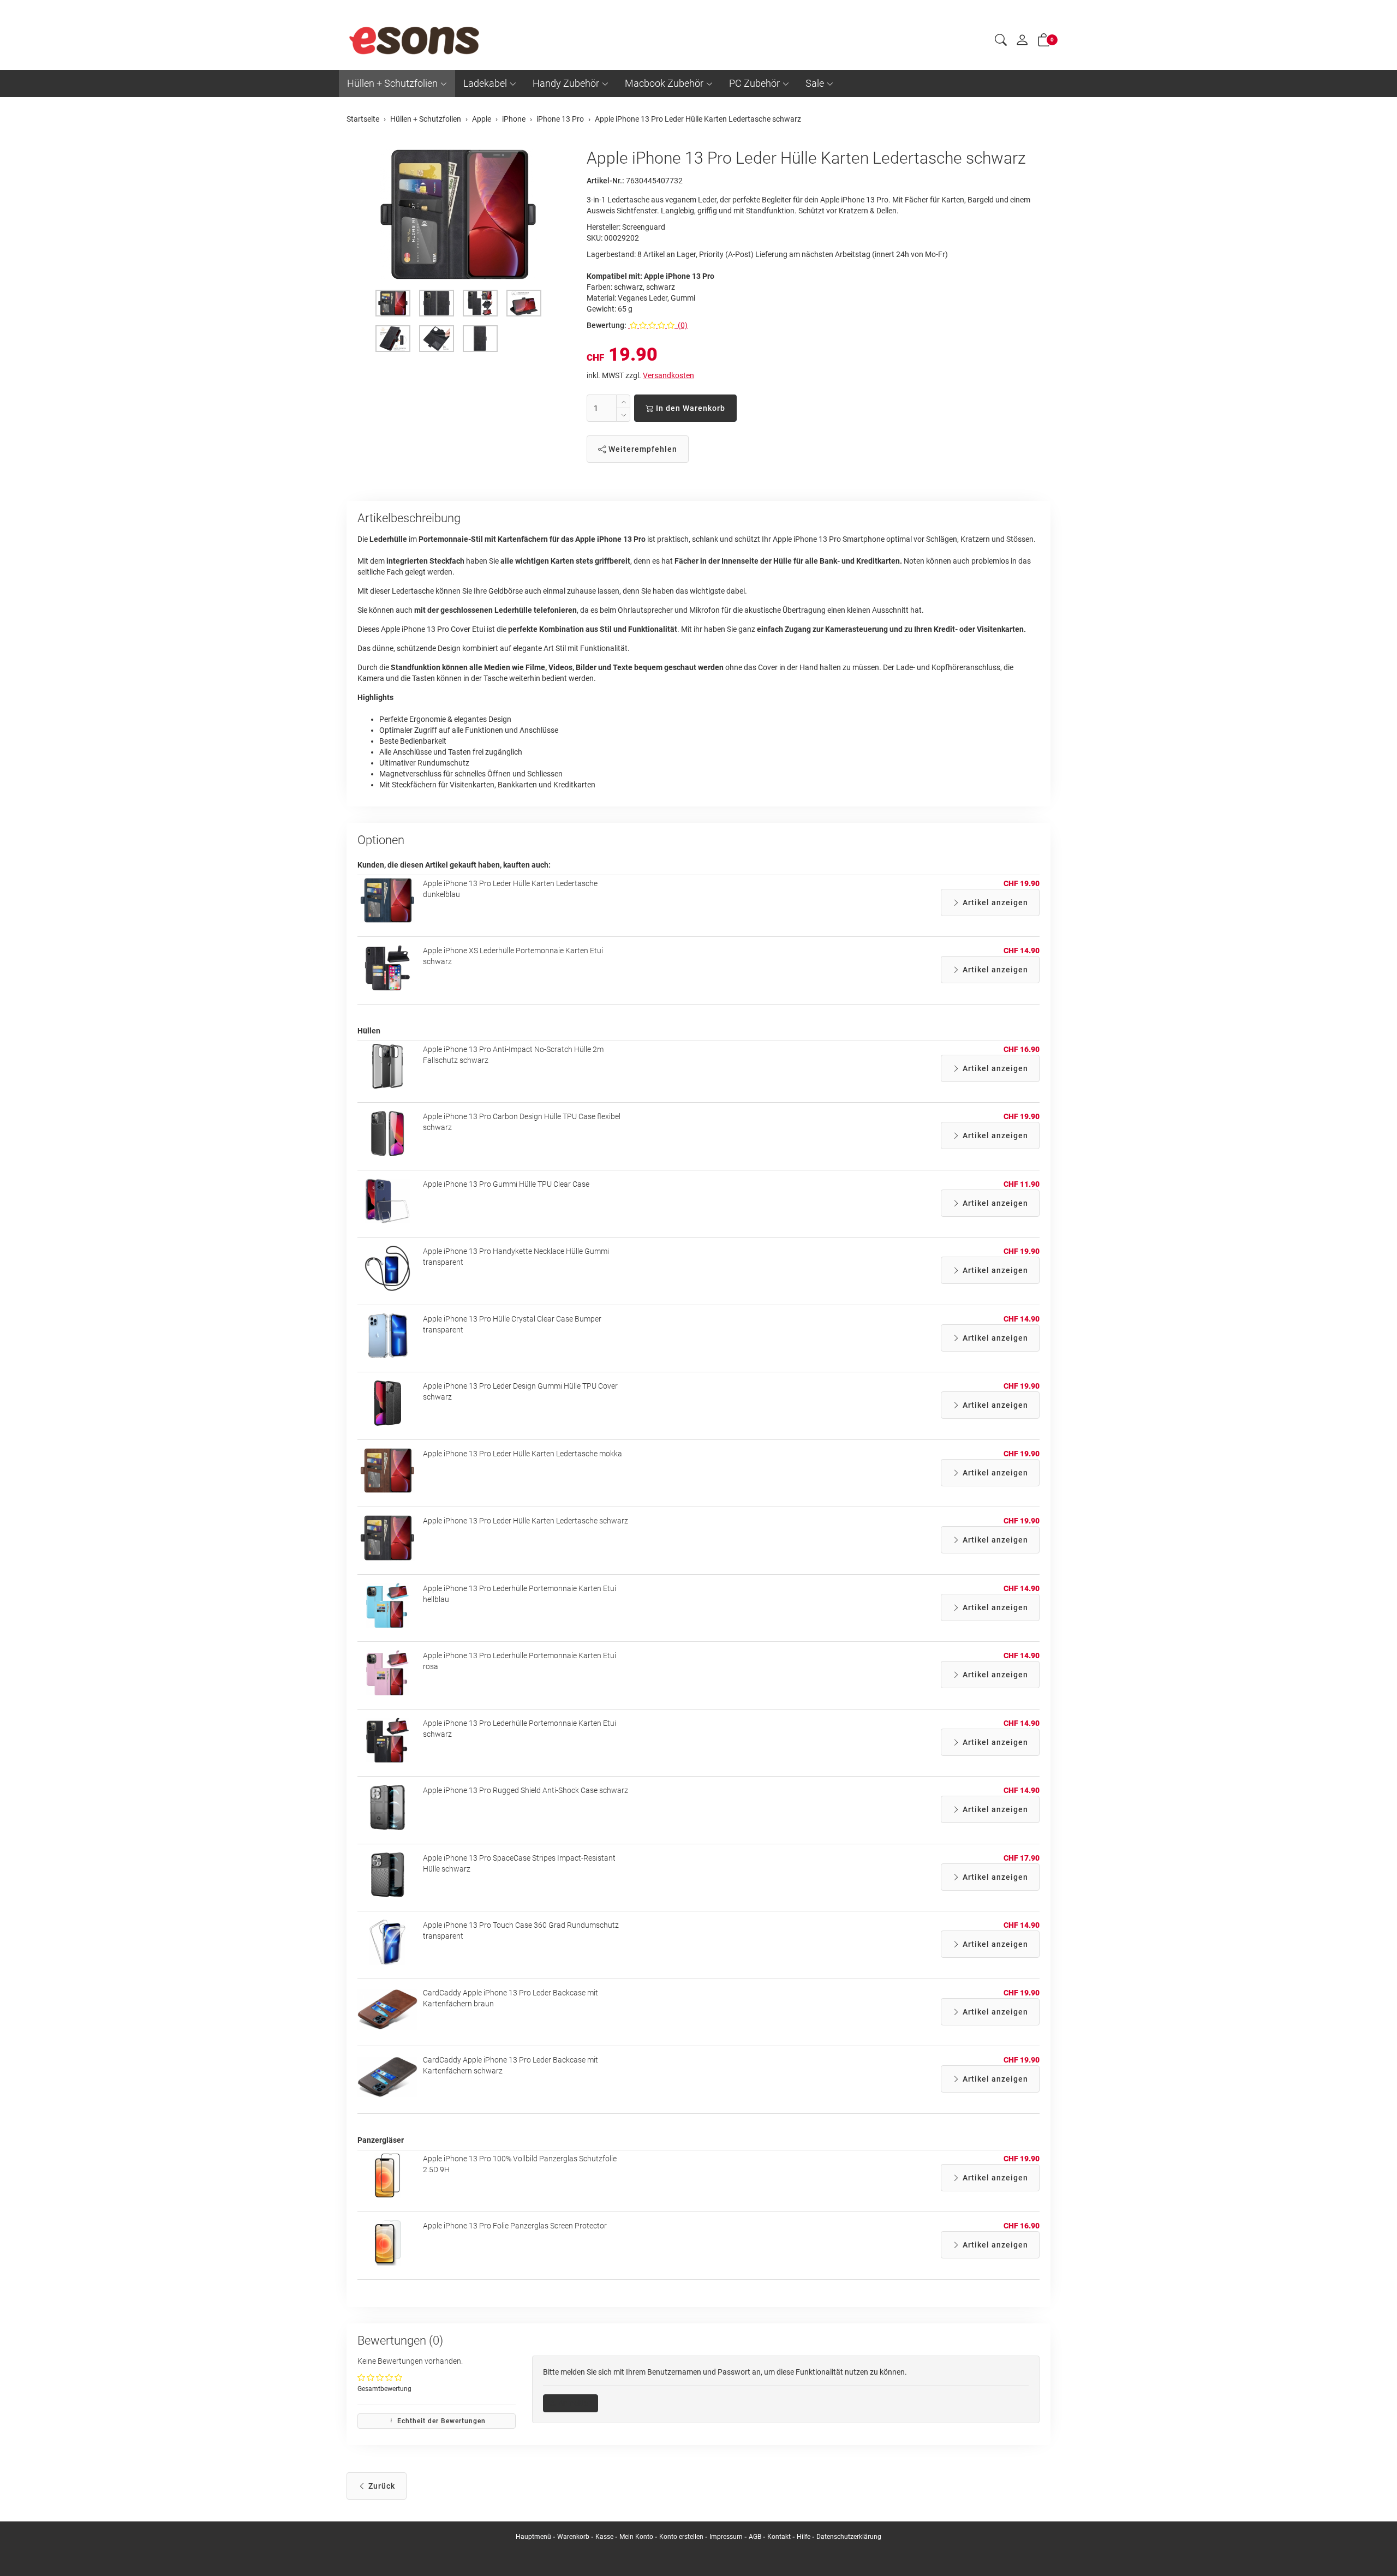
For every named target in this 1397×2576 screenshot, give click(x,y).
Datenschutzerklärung (849, 2537)
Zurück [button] (381, 2486)
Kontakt (779, 2537)
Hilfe (804, 2537)
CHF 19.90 (1022, 883)
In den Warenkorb (689, 408)
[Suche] (1001, 41)
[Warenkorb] (1044, 42)
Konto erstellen (681, 2537)
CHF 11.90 (1022, 1184)
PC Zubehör (754, 83)
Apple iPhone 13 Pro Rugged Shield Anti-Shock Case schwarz (526, 1790)
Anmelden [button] (574, 2403)
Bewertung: (607, 325)
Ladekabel (485, 83)
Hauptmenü (533, 2537)
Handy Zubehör (566, 83)
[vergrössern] (458, 214)
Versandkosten (668, 375)
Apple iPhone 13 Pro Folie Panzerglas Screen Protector (515, 2226)
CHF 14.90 (1022, 951)
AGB (755, 2537)
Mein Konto (636, 2537)
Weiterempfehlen (642, 449)
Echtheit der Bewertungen (440, 2421)
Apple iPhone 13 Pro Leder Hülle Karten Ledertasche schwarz (526, 1521)
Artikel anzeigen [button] (994, 903)
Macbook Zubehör (664, 83)
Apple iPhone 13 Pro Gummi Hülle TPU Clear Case (506, 1184)
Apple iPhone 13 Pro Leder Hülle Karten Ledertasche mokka (523, 1454)
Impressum (726, 2537)
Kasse (604, 2537)
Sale (815, 83)
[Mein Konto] (1022, 43)
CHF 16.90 (1022, 1049)
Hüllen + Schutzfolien (392, 83)
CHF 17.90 (1022, 1858)
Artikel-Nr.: (605, 181)
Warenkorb (574, 2537)
